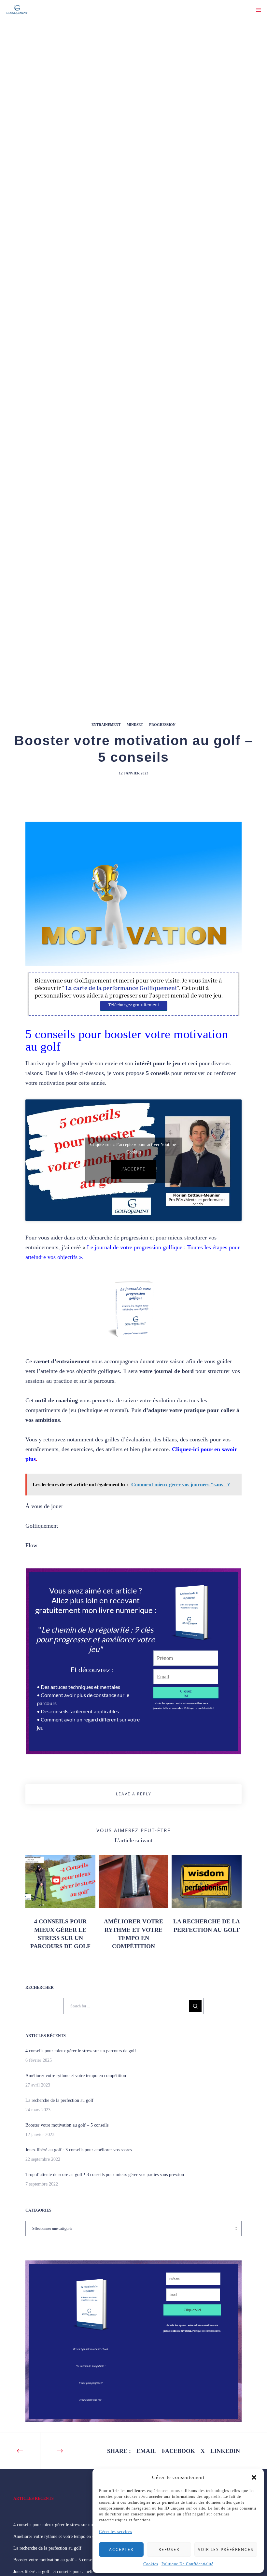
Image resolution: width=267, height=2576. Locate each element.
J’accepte (133, 1169)
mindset (135, 725)
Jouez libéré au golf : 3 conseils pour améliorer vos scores (79, 2150)
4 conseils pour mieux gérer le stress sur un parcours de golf (81, 2051)
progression (162, 725)
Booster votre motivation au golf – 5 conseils (67, 2125)
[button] (254, 2477)
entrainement (106, 725)
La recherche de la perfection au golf (59, 2100)
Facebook (178, 2451)
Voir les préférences (226, 2549)
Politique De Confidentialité (187, 2564)
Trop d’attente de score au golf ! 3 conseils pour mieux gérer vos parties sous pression (105, 2175)
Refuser (169, 2549)
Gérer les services (116, 2532)
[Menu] (256, 10)
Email (146, 2451)
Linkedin (225, 2451)
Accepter (121, 2549)
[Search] (195, 2006)
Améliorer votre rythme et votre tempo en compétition (76, 2076)
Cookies (151, 2564)
